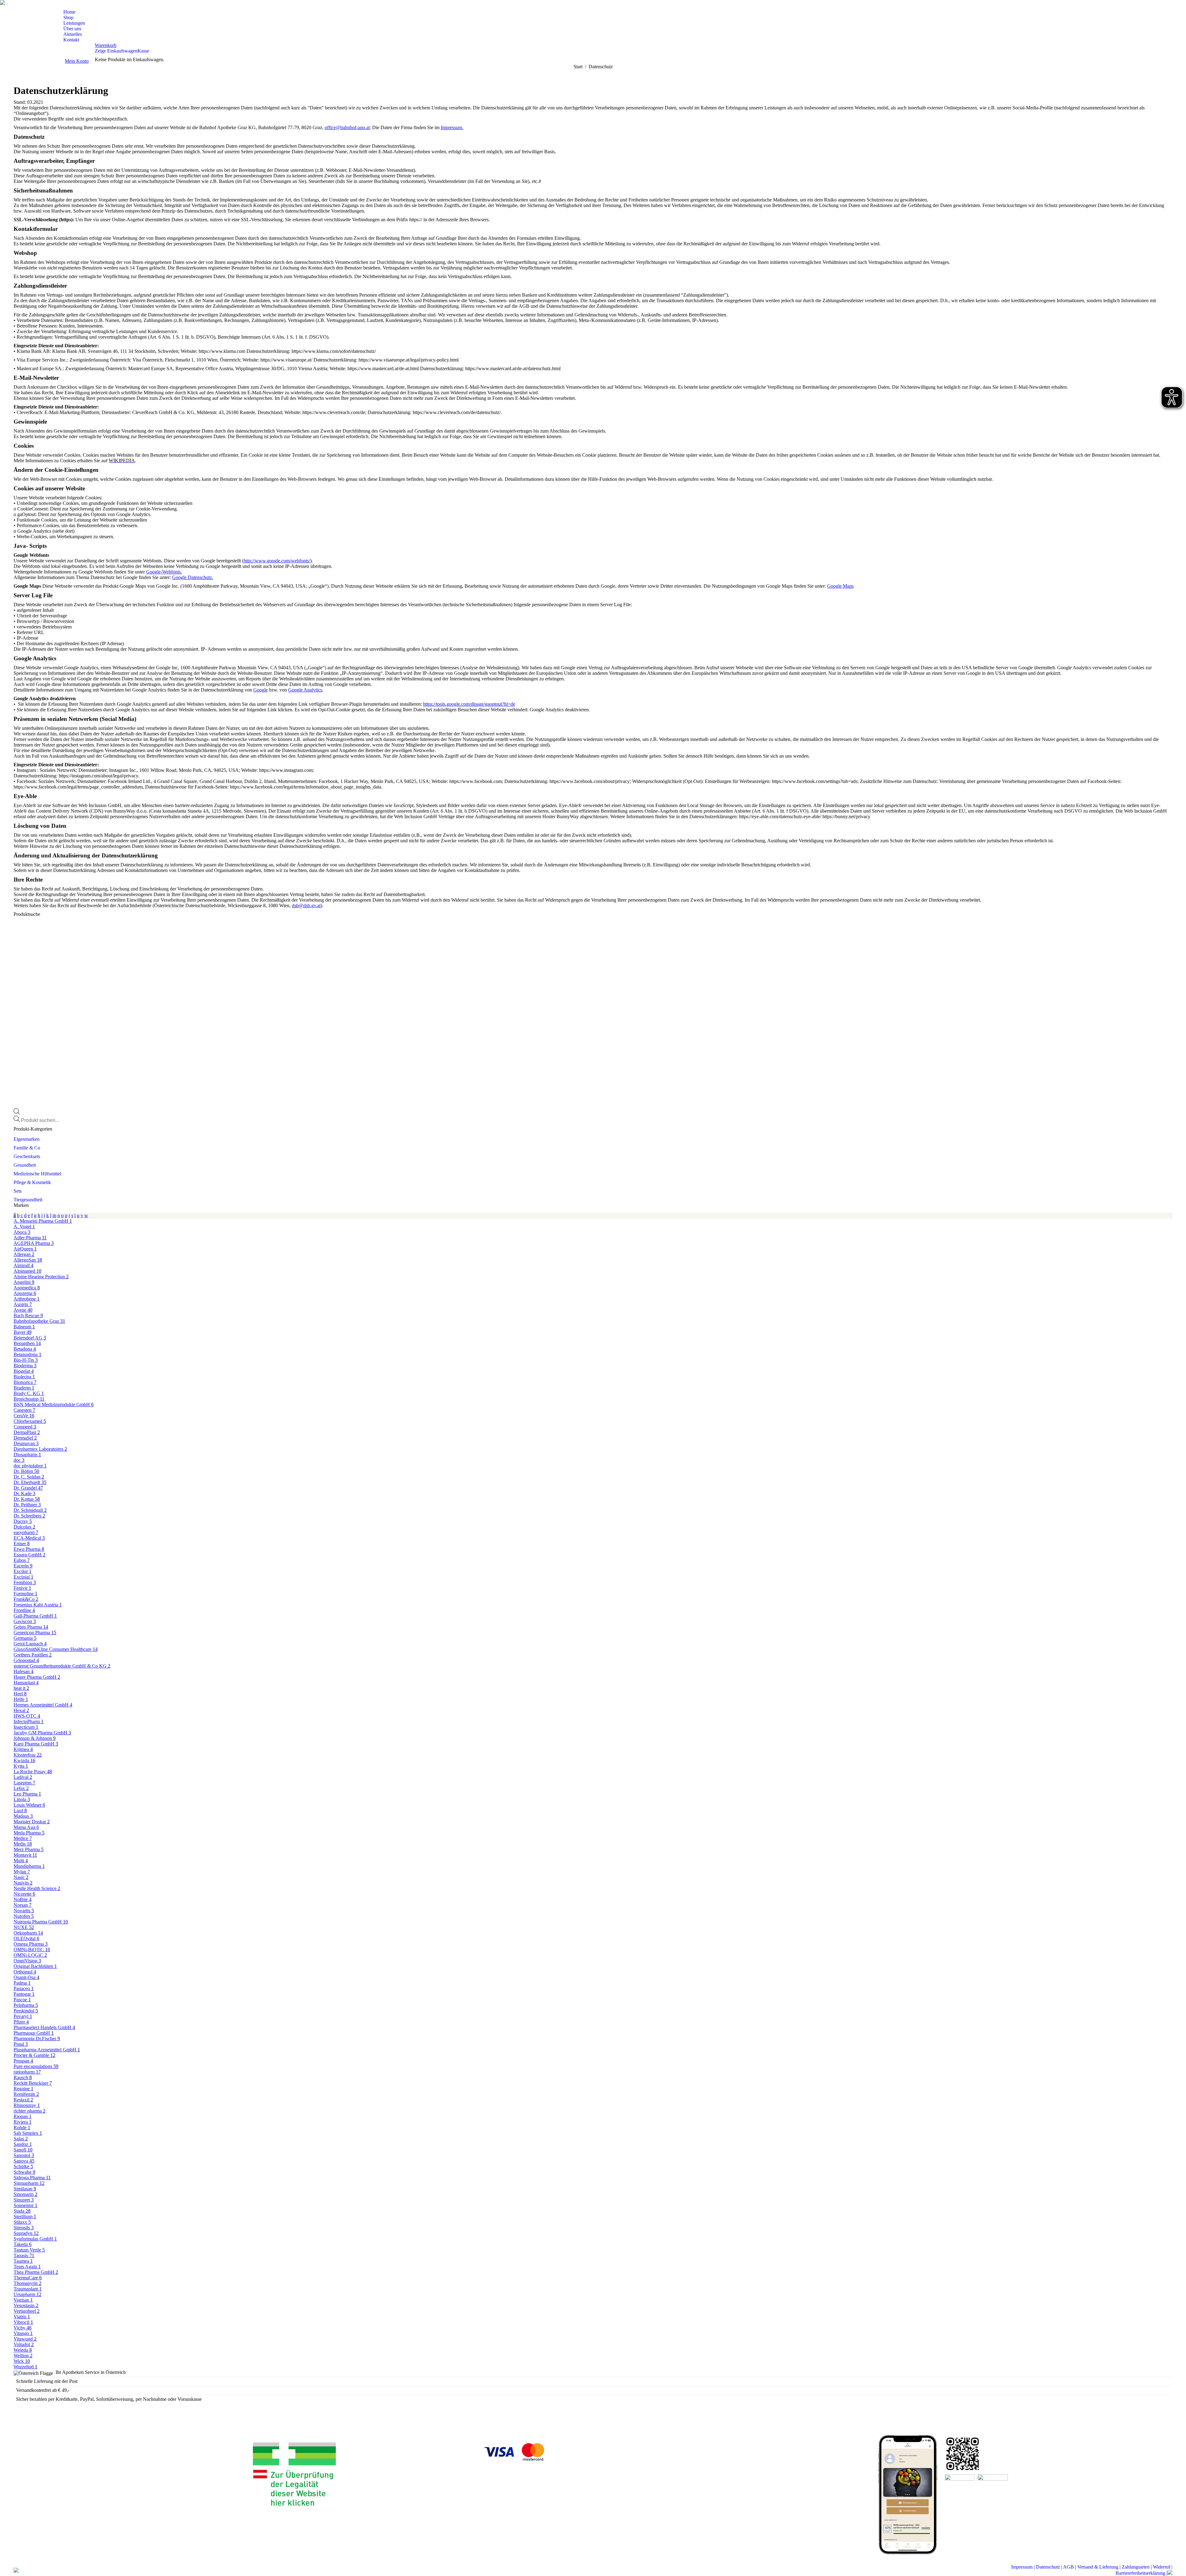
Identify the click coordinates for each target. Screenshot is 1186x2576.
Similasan (25, 2189)
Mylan (22, 1872)
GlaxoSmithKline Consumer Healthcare (56, 1649)
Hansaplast (26, 1683)
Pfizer (21, 2022)
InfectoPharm (29, 1722)
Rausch (23, 2077)
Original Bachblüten (35, 1966)
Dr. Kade (24, 1493)
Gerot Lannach (30, 1644)
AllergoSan (28, 1260)
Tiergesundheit (28, 1200)
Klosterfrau (28, 1755)
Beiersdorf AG (30, 1338)
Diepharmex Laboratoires (40, 1449)
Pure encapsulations (36, 2066)
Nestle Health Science (37, 1888)
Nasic (21, 1877)
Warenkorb (106, 45)
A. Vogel (24, 1227)
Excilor (23, 1571)
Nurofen (24, 1916)
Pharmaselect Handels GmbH (44, 2027)
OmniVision (27, 1961)
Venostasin (26, 2305)
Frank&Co (26, 1599)
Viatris (22, 2317)
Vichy (23, 2328)
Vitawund (25, 2339)
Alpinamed (27, 1271)
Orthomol (25, 1972)
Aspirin (23, 1304)
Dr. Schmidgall (30, 1510)
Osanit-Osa (26, 1977)
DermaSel (25, 1438)
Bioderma (25, 1366)
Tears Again (27, 2267)
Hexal (21, 1710)
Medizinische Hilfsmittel (37, 1174)
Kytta (21, 1766)
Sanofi (23, 2150)
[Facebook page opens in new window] (11, 5)
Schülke (23, 2166)
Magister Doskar (32, 1822)
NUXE (24, 1927)
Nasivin (23, 1883)
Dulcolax (24, 1527)
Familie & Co (27, 1148)
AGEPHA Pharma (34, 1243)
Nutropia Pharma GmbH (41, 1922)
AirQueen (25, 1249)
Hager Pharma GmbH (37, 1677)
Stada (22, 2211)
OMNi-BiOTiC (32, 1950)
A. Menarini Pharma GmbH (43, 1221)
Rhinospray (27, 2105)
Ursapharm (27, 2294)
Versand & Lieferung (1098, 2567)
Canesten (24, 1410)
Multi (21, 1861)
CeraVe (24, 1416)
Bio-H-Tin (26, 1360)
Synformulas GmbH (35, 2239)
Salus (21, 2139)
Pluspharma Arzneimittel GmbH (47, 2050)
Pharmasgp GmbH (34, 2033)
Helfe (21, 1699)
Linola (22, 1799)
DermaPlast (27, 1432)
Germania (25, 1638)
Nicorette (24, 1894)
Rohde (22, 2128)
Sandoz (23, 2144)
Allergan (24, 1254)
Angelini (24, 1282)
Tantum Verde (29, 2250)
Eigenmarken (27, 1139)
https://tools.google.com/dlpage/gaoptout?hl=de (469, 704)
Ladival (23, 1777)
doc (19, 1460)
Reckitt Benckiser (33, 2083)
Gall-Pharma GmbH (35, 1616)
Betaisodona (27, 1354)
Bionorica (25, 1382)
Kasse (143, 51)
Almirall (23, 1265)
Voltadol (24, 2344)
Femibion (25, 1582)
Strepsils (24, 2228)
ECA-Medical (29, 1538)
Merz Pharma (29, 1849)
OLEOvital (26, 1938)
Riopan (23, 2116)
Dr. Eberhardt (30, 1482)
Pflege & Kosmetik (32, 1182)
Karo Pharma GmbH (36, 1744)
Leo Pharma (27, 1794)
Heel (20, 1694)
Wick (22, 2361)
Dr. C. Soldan (29, 1477)
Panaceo (24, 1988)
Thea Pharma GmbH (36, 2272)
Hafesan (23, 1671)
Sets (18, 1191)
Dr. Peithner (27, 1505)
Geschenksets (27, 1156)
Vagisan (23, 2300)
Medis (23, 1844)
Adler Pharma (30, 1238)
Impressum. (452, 127)
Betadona (25, 1349)
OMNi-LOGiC (30, 1955)
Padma (22, 1983)
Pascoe (22, 2000)
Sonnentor (25, 2205)
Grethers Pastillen (33, 1655)
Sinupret (24, 2200)
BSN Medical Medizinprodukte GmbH (54, 1404)
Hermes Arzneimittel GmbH (43, 1705)
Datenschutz (1048, 2567)
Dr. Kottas (27, 1499)
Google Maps (840, 586)
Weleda (23, 2350)
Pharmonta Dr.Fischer (37, 2039)
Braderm (24, 1388)
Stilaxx (22, 2222)
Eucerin (23, 1566)
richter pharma (29, 2111)
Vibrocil (23, 2322)
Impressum (1022, 2567)
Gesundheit (25, 1165)
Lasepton (24, 1783)
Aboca (22, 1232)
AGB (1068, 2567)
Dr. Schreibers (29, 1516)
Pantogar (24, 1994)
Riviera (23, 2122)
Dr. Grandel (28, 1488)
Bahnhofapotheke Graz (39, 1321)
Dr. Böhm (26, 1471)
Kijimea (23, 1749)
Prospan (23, 2061)
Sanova (24, 2161)
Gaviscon (25, 1621)
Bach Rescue (28, 1315)
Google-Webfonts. (164, 572)
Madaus (23, 1816)
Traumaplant (28, 2289)
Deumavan (26, 1443)
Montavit (25, 1855)
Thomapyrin (27, 2283)
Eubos (22, 1560)
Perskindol (26, 2011)
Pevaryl (23, 2016)
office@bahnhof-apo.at (347, 127)
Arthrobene (27, 1299)
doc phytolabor (30, 1466)
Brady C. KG (29, 1393)
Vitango (23, 2333)
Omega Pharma (31, 1944)
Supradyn (26, 2233)
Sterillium (25, 2216)
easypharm (26, 1532)
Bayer (23, 1332)
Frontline (24, 1610)
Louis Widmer (29, 1805)
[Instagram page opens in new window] (20, 5)
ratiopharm (27, 2072)
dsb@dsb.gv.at (306, 905)
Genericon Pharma (35, 1633)
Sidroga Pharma (32, 2178)
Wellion (23, 2356)
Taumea (23, 2261)
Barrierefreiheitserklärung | (1142, 2573)
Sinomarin (25, 2194)
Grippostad (26, 1660)
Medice (23, 1838)
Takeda (23, 2244)
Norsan (23, 1905)
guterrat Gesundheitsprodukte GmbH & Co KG (62, 1666)
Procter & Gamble (34, 2055)
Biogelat (24, 1371)
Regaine (23, 2089)
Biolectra (24, 1377)
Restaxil (23, 2100)
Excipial (23, 1577)
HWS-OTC (27, 1716)
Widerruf (1162, 2567)
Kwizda (24, 1760)
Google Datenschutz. (193, 577)
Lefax (21, 1788)
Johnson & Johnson (35, 1738)
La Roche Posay (33, 1772)
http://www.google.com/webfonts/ (277, 561)
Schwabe (24, 2172)
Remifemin (26, 2094)
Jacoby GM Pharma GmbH (42, 1733)
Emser (22, 1544)
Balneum (24, 1327)
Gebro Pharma (31, 1627)
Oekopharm (28, 1933)
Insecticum (26, 1727)
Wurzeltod (25, 2367)
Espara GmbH (29, 1555)
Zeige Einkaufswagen (116, 51)
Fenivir (22, 1588)
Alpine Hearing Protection (41, 1277)
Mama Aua (26, 1827)
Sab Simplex (28, 2133)
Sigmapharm (29, 2183)
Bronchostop (29, 1399)
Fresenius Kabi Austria (38, 1605)
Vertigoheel (27, 2311)
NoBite (23, 1899)
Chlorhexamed (30, 1421)
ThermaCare (28, 2278)
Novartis (24, 1911)
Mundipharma (29, 1866)
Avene (23, 1310)
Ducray (23, 1521)
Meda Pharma (29, 1833)
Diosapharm (27, 1455)
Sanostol (24, 2155)
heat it (21, 1688)
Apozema (25, 1293)
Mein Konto (77, 61)
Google (261, 690)
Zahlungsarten (1136, 2567)
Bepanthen (27, 1343)
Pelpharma (26, 2005)
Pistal (21, 2044)
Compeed (25, 1427)
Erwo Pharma (29, 1549)
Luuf (20, 1810)
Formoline (25, 1594)
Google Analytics (305, 690)
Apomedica (27, 1288)
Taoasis (24, 2255)
